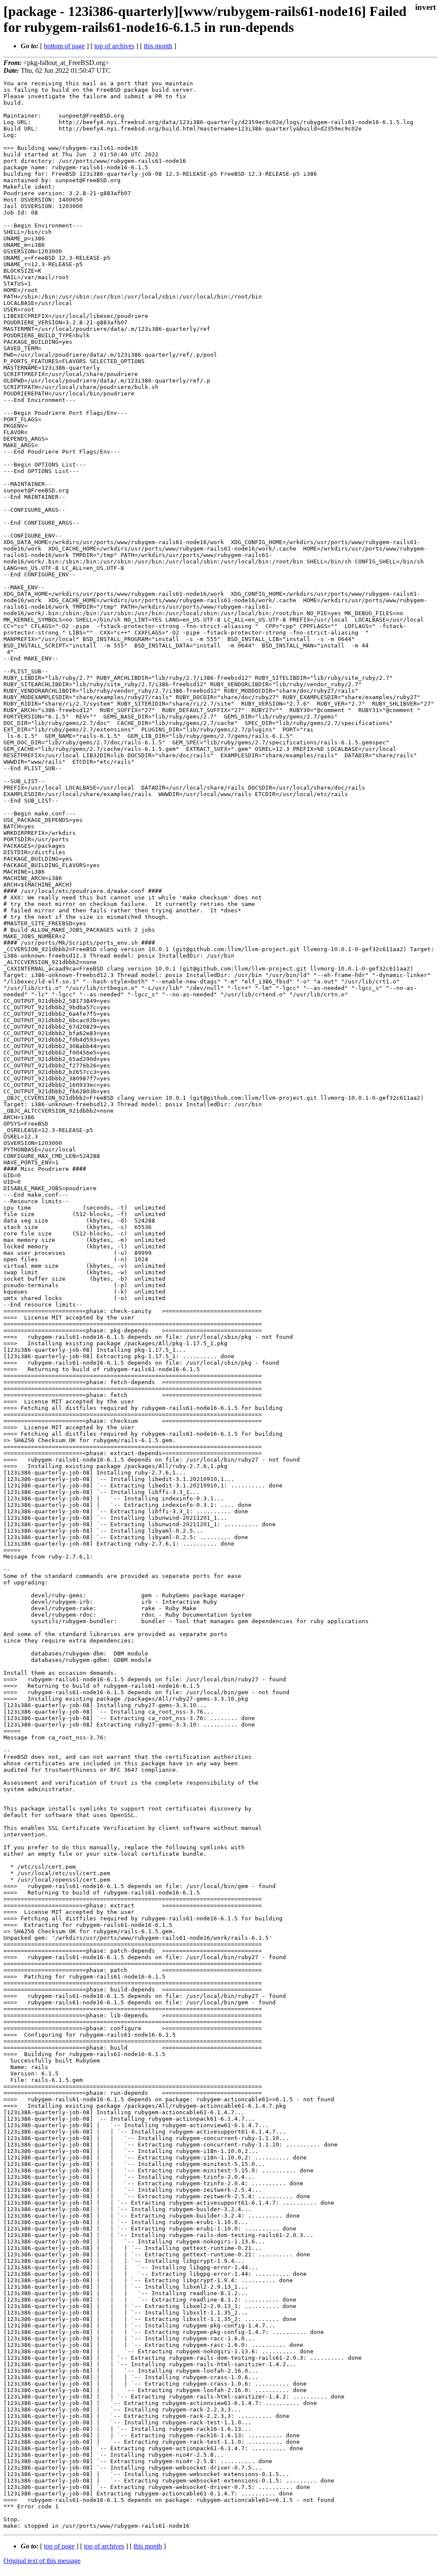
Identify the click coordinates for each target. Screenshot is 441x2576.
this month (158, 46)
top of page (59, 2546)
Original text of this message (42, 2561)
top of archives (114, 46)
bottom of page (64, 46)
